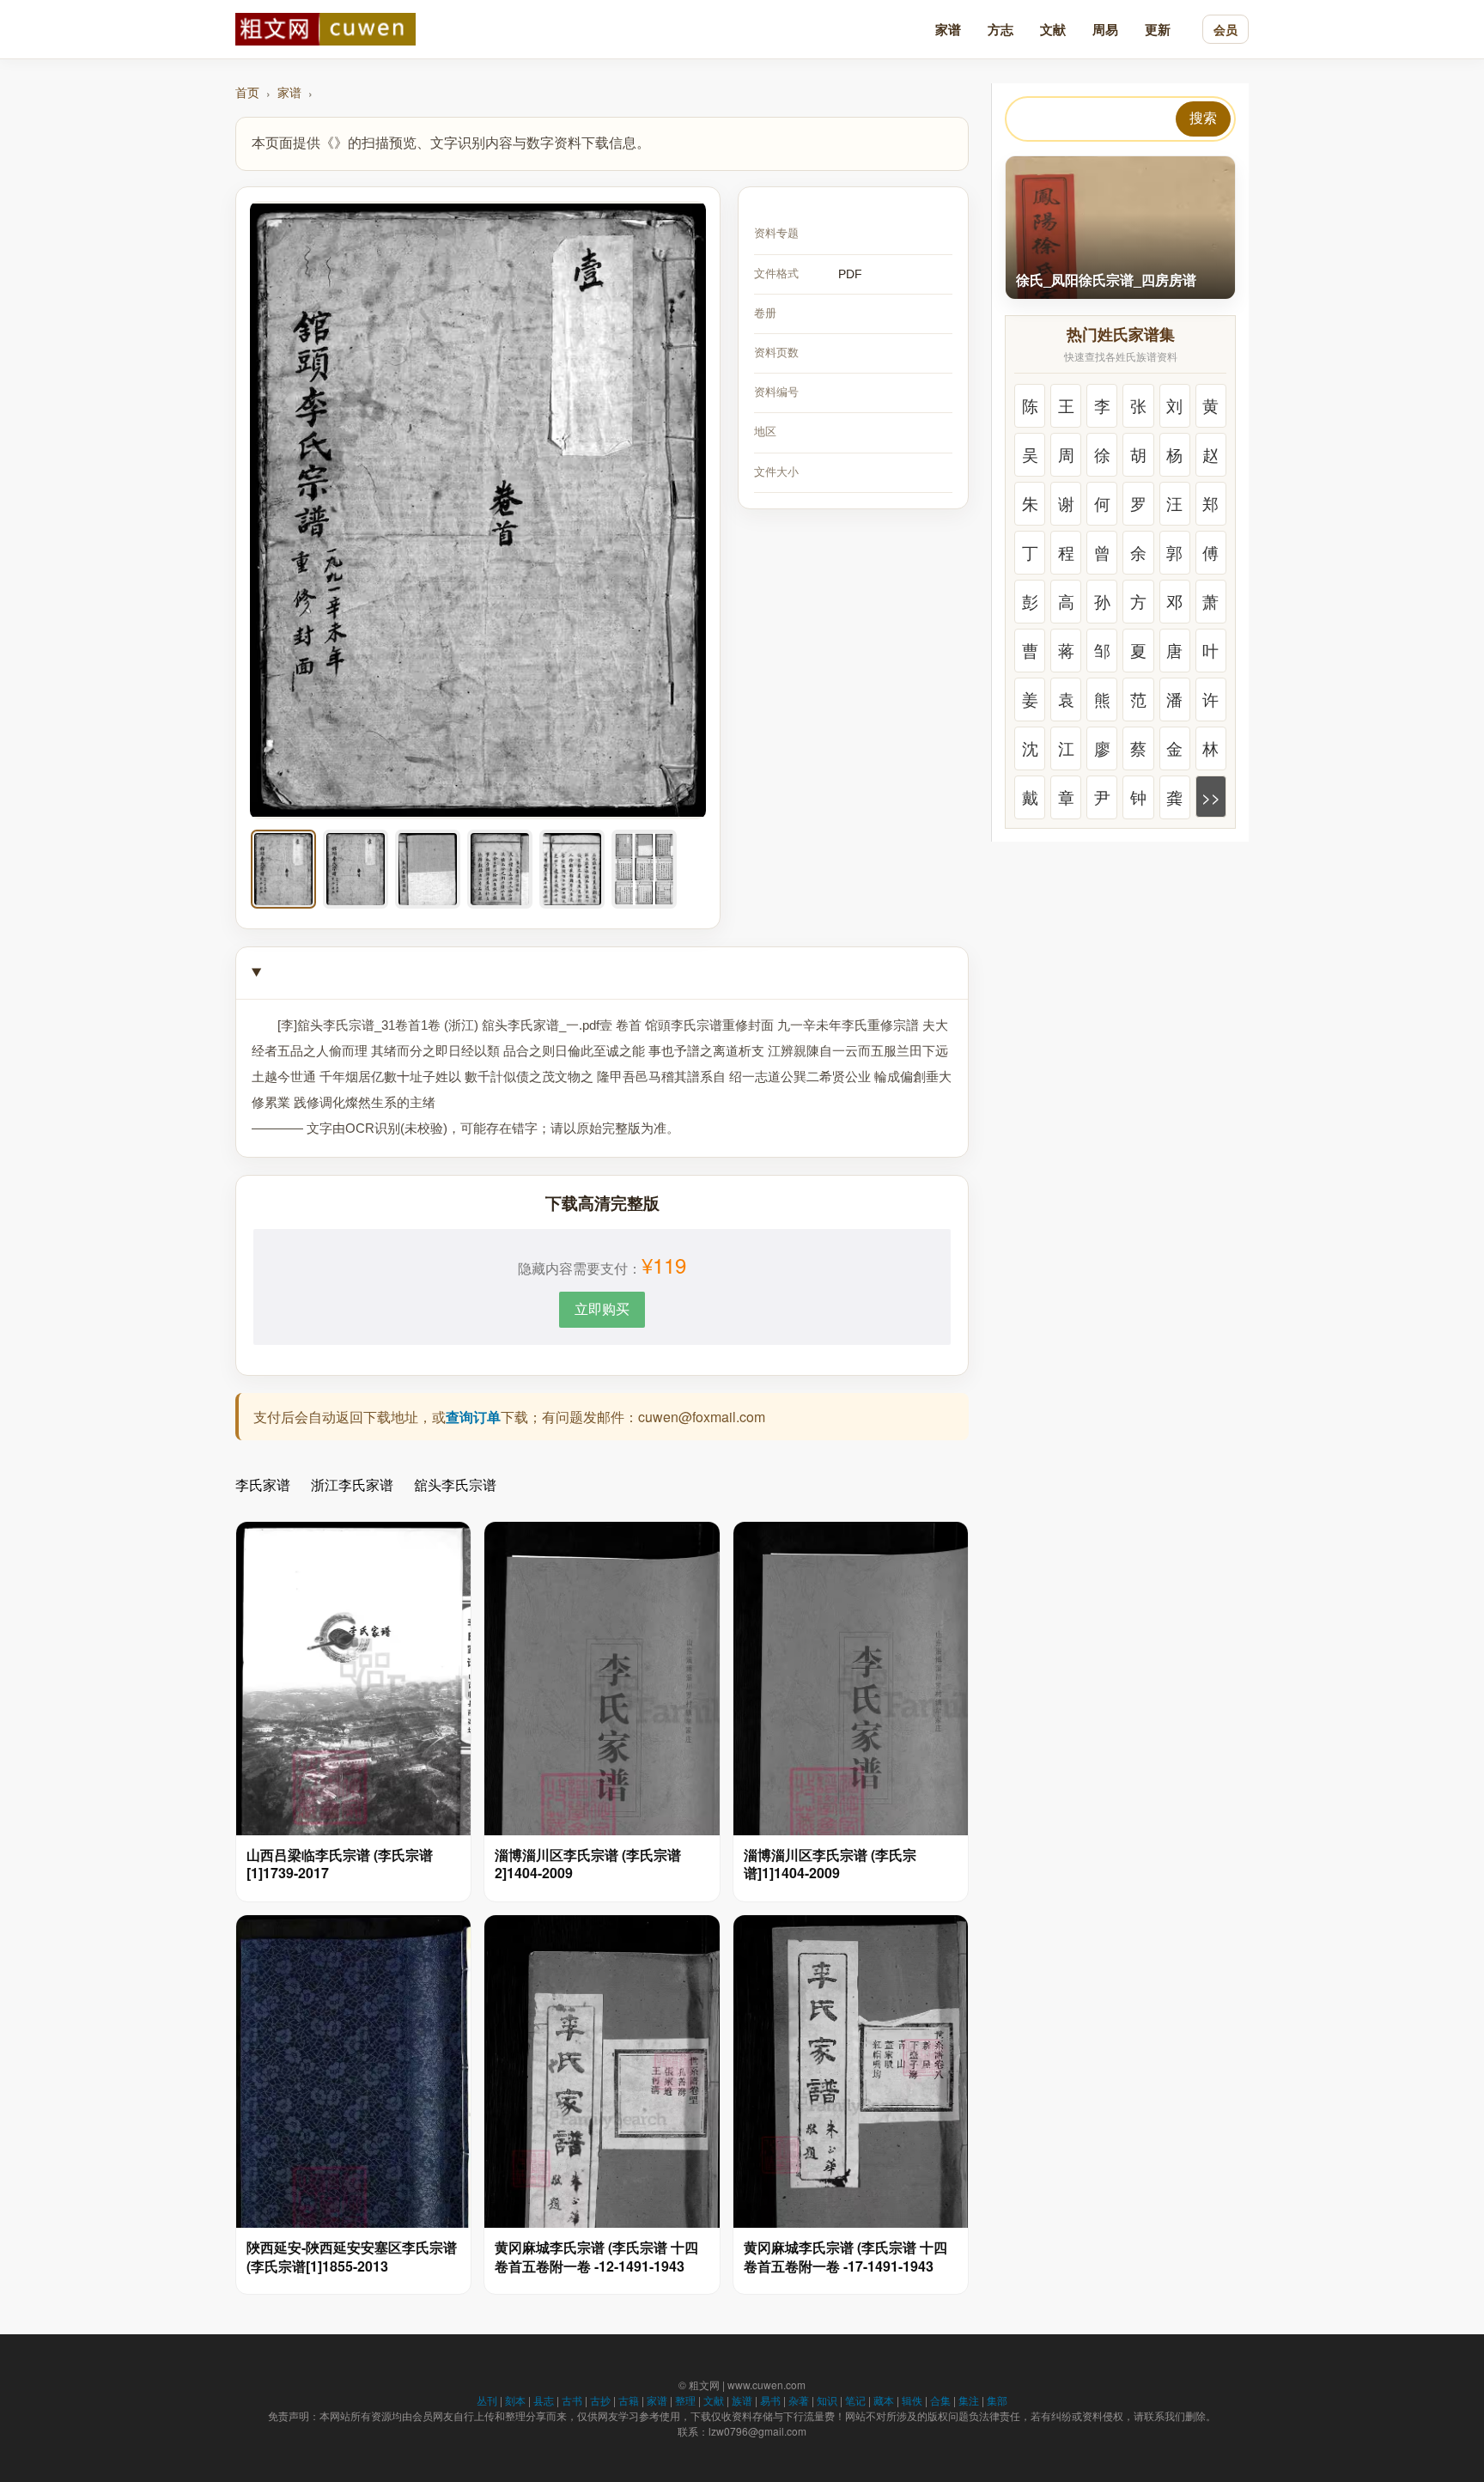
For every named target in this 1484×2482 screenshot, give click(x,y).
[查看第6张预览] (644, 869)
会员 (1226, 29)
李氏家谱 (263, 1484)
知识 (827, 2400)
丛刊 (487, 2400)
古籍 (629, 2400)
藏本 (884, 2400)
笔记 (855, 2400)
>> (1211, 797)
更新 (1158, 29)
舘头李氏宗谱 (455, 1484)
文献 (1053, 29)
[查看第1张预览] (283, 869)
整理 (685, 2400)
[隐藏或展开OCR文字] (602, 973)
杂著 (799, 2400)
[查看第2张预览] (356, 869)
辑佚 (912, 2400)
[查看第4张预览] (500, 869)
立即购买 (602, 1308)
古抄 (600, 2400)
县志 (544, 2400)
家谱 (948, 29)
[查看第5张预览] (572, 869)
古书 (572, 2400)
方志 (1000, 29)
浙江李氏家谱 (352, 1484)
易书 (770, 2400)
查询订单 (473, 1417)
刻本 (515, 2400)
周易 (1105, 29)
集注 (969, 2400)
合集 (940, 2400)
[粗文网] (325, 29)
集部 (997, 2400)
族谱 (742, 2400)
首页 (247, 92)
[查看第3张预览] (428, 869)
